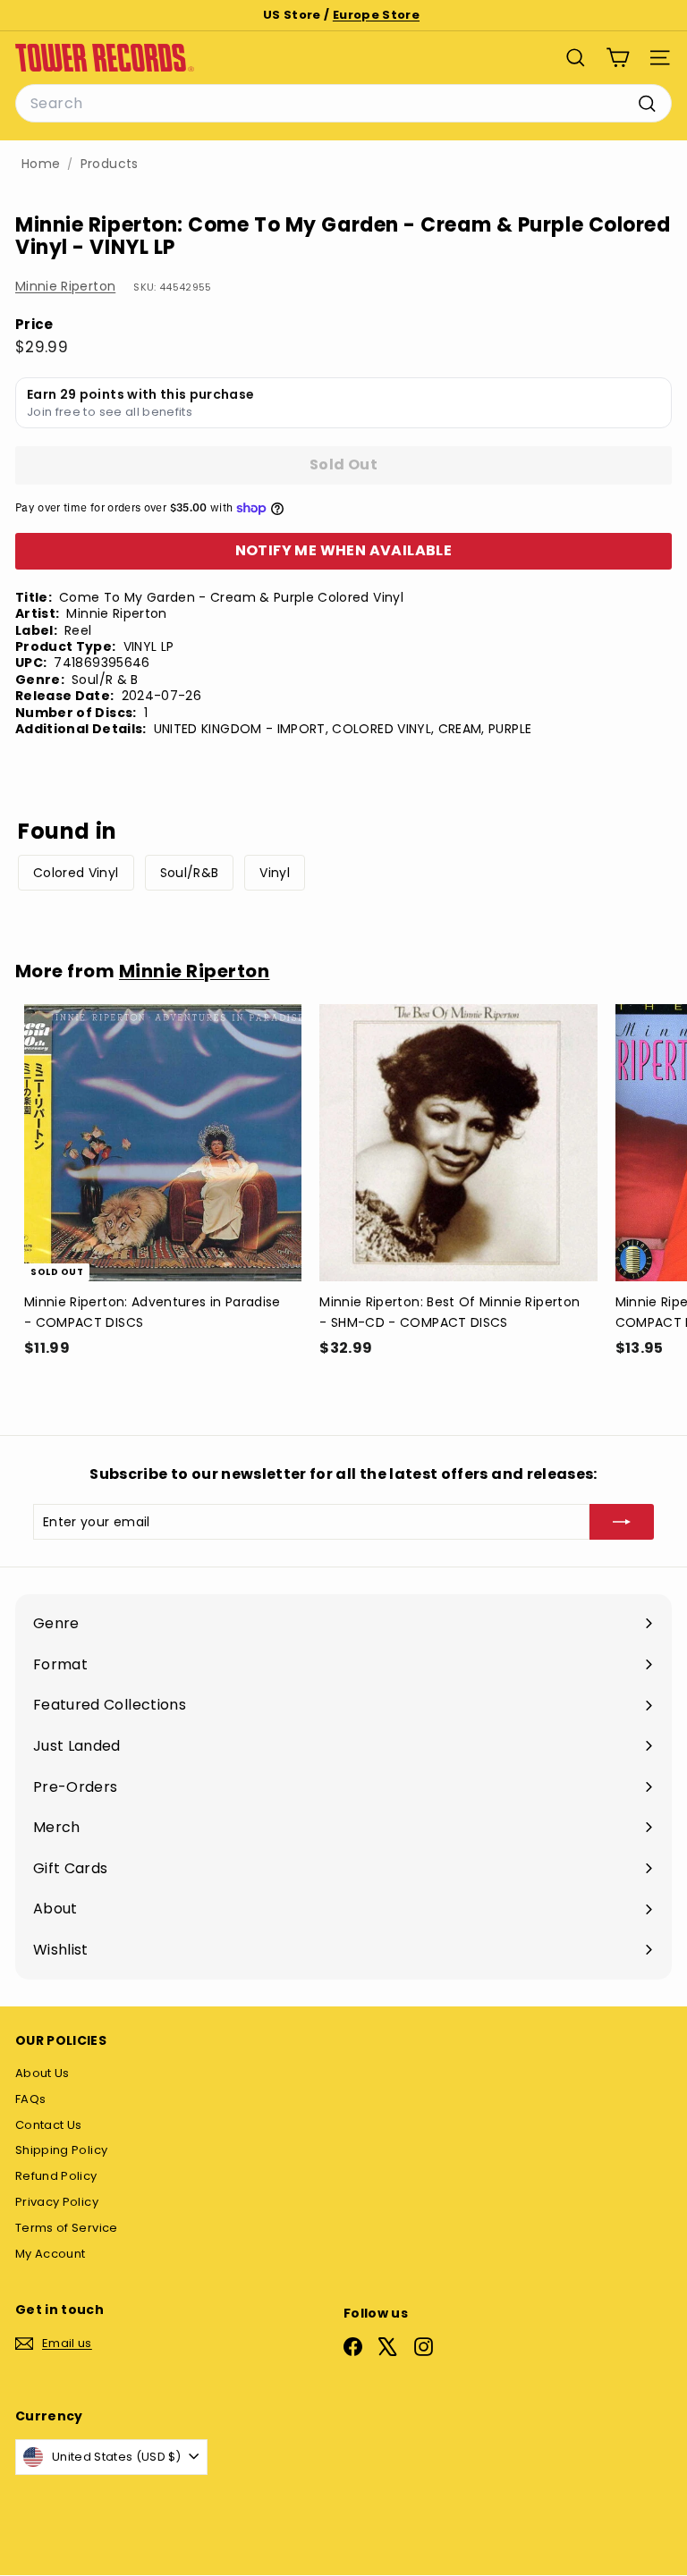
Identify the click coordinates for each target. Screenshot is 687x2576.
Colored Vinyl (76, 873)
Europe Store (376, 15)
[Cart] (618, 58)
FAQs (30, 2099)
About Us (42, 2073)
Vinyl (275, 873)
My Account (51, 2254)
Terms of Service (67, 2228)
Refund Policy (56, 2176)
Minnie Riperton (65, 286)
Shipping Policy (61, 2150)
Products (110, 164)
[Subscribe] (622, 1522)
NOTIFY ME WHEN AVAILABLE (344, 550)
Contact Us (49, 2125)
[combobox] (343, 104)
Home (41, 164)
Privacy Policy (57, 2202)
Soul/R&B (190, 873)
